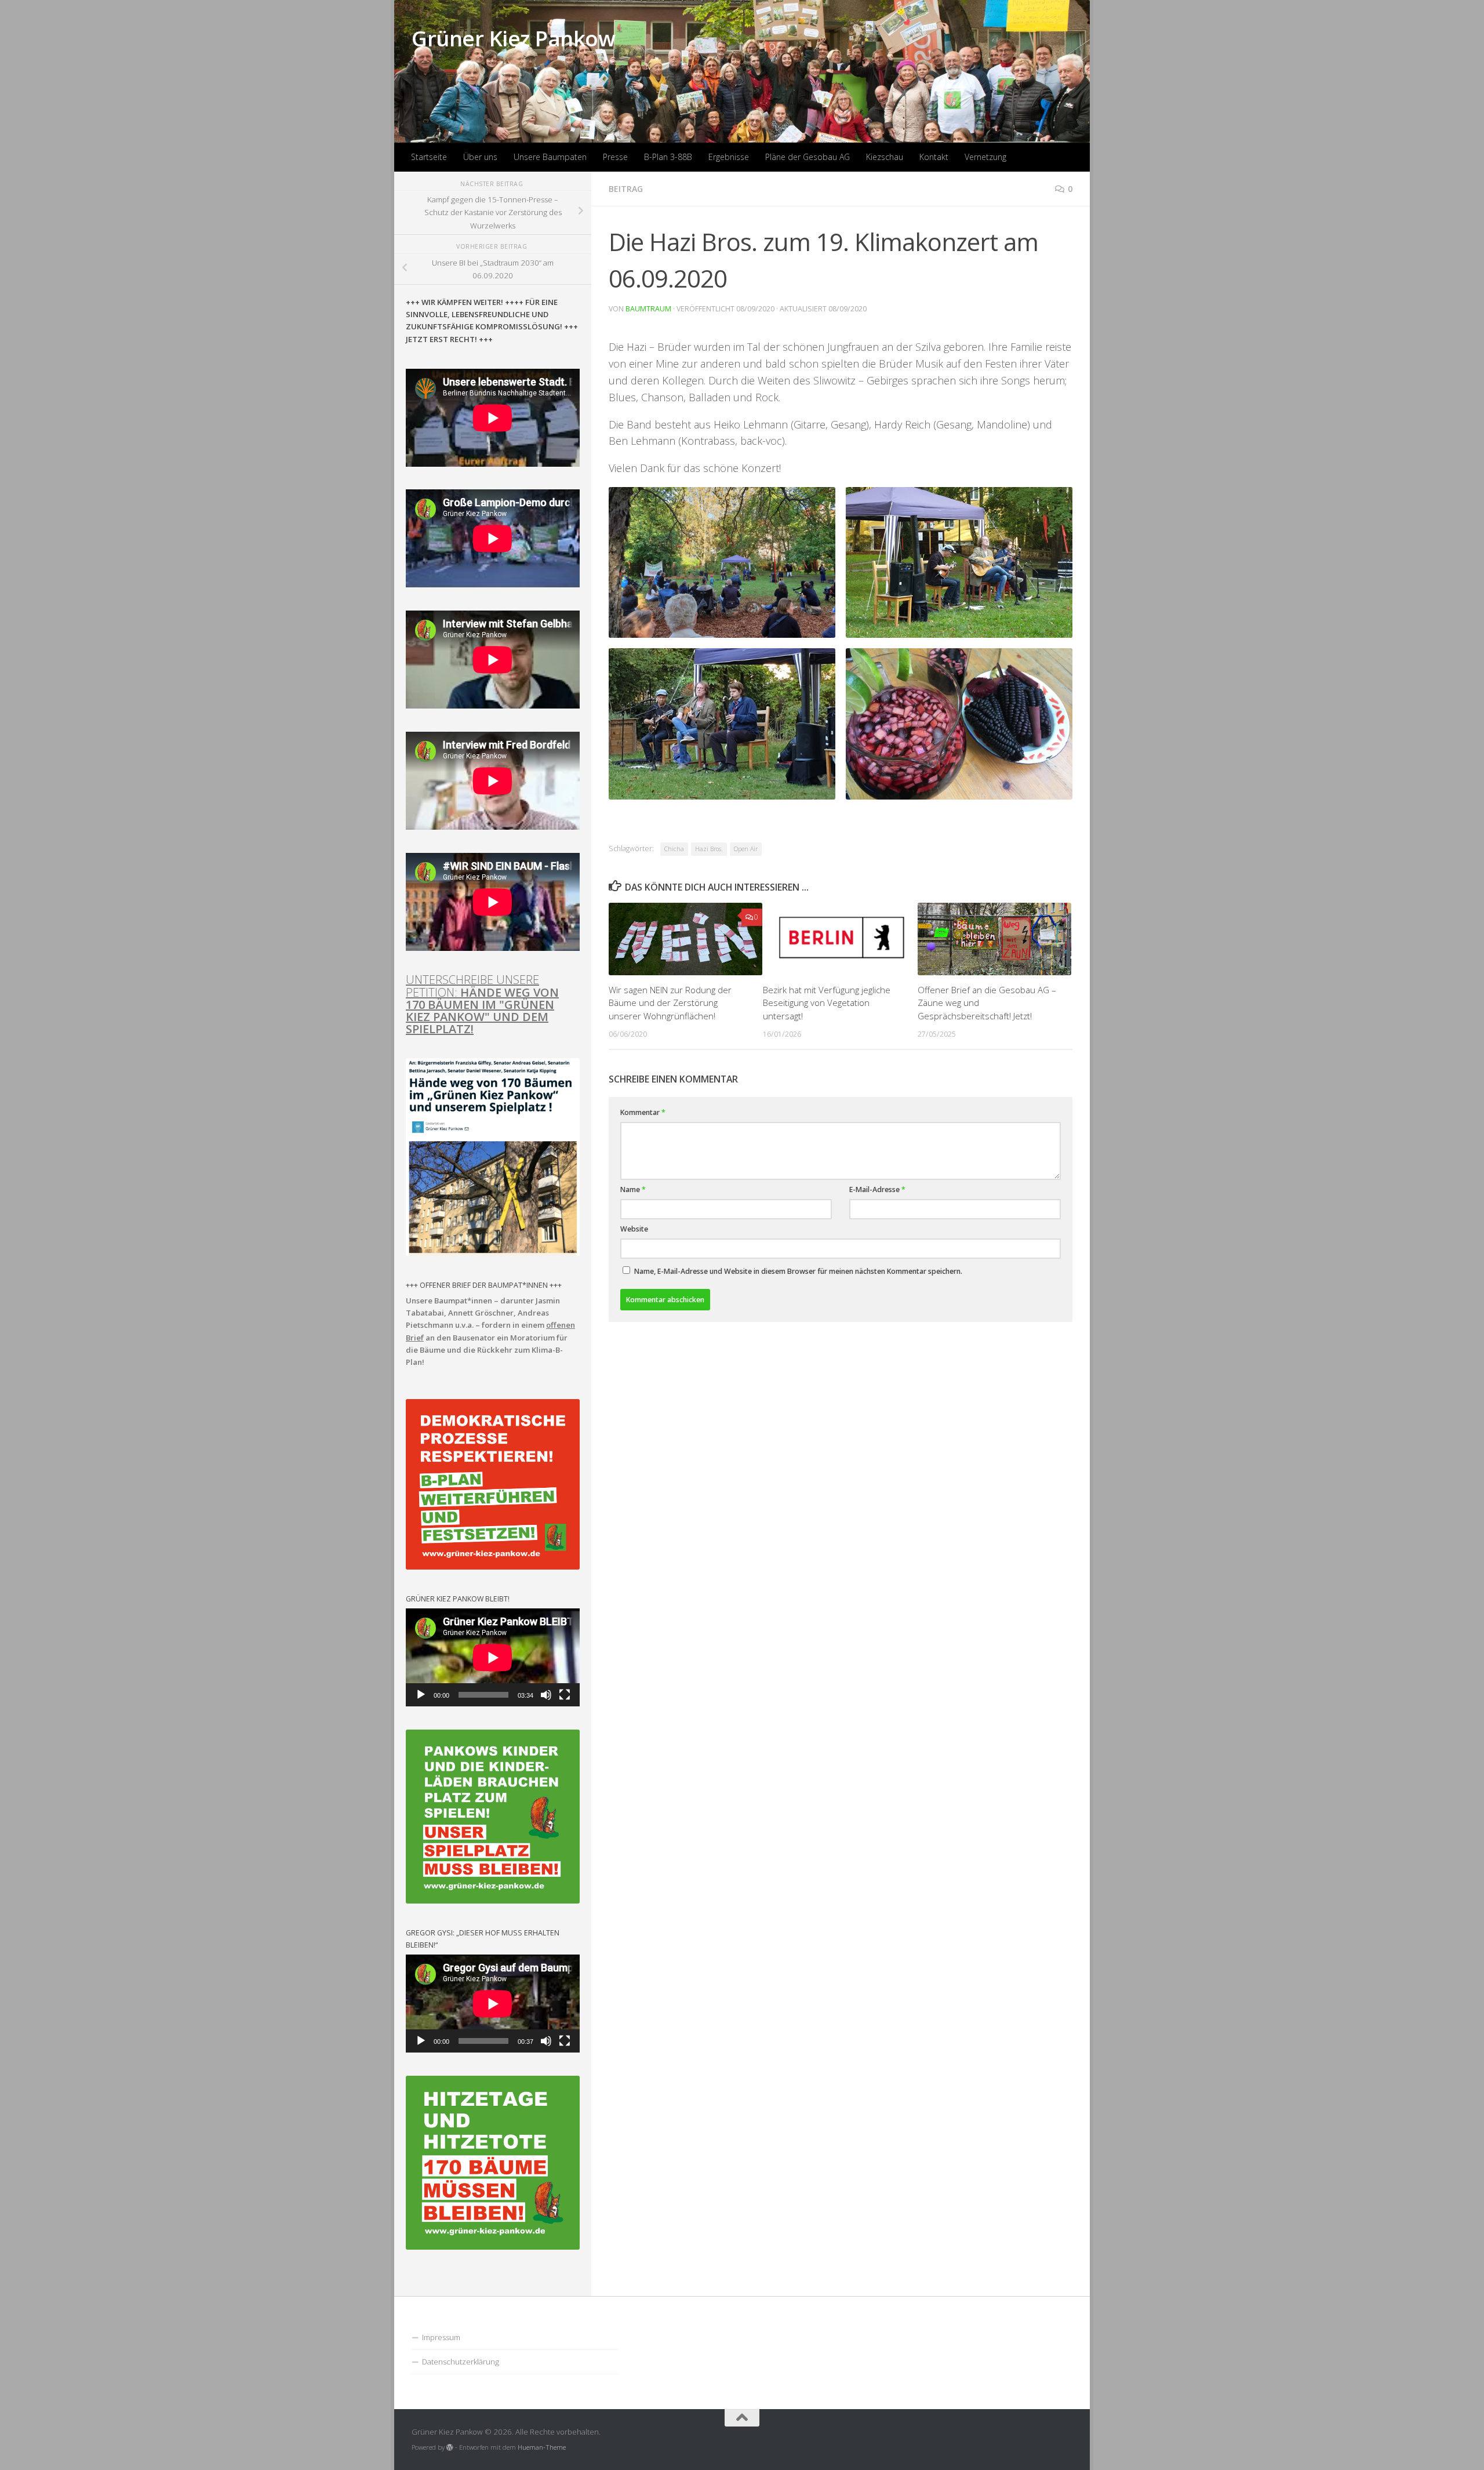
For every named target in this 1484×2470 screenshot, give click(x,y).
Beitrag (626, 189)
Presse (615, 157)
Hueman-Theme (542, 2447)
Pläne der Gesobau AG (808, 157)
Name (633, 1189)
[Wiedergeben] (421, 1695)
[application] (493, 1657)
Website (634, 1229)
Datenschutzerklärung (461, 2362)
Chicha (674, 849)
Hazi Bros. (709, 849)
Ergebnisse (729, 157)
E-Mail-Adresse (877, 1189)
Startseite (429, 157)
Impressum (441, 2337)
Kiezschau (885, 157)
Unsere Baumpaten (550, 157)
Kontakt (934, 157)
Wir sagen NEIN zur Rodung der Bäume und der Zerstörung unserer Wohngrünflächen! (670, 1003)
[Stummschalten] (546, 1695)
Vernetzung (985, 157)
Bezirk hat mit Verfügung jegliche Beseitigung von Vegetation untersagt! (827, 1003)
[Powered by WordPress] (450, 2447)
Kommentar (643, 1112)
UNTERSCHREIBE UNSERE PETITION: (482, 1004)
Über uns (480, 157)
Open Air (746, 849)
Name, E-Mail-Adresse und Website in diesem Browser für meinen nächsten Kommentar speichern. (798, 1271)
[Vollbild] (565, 1695)
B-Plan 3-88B (668, 157)
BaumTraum (648, 309)
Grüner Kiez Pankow (513, 38)
